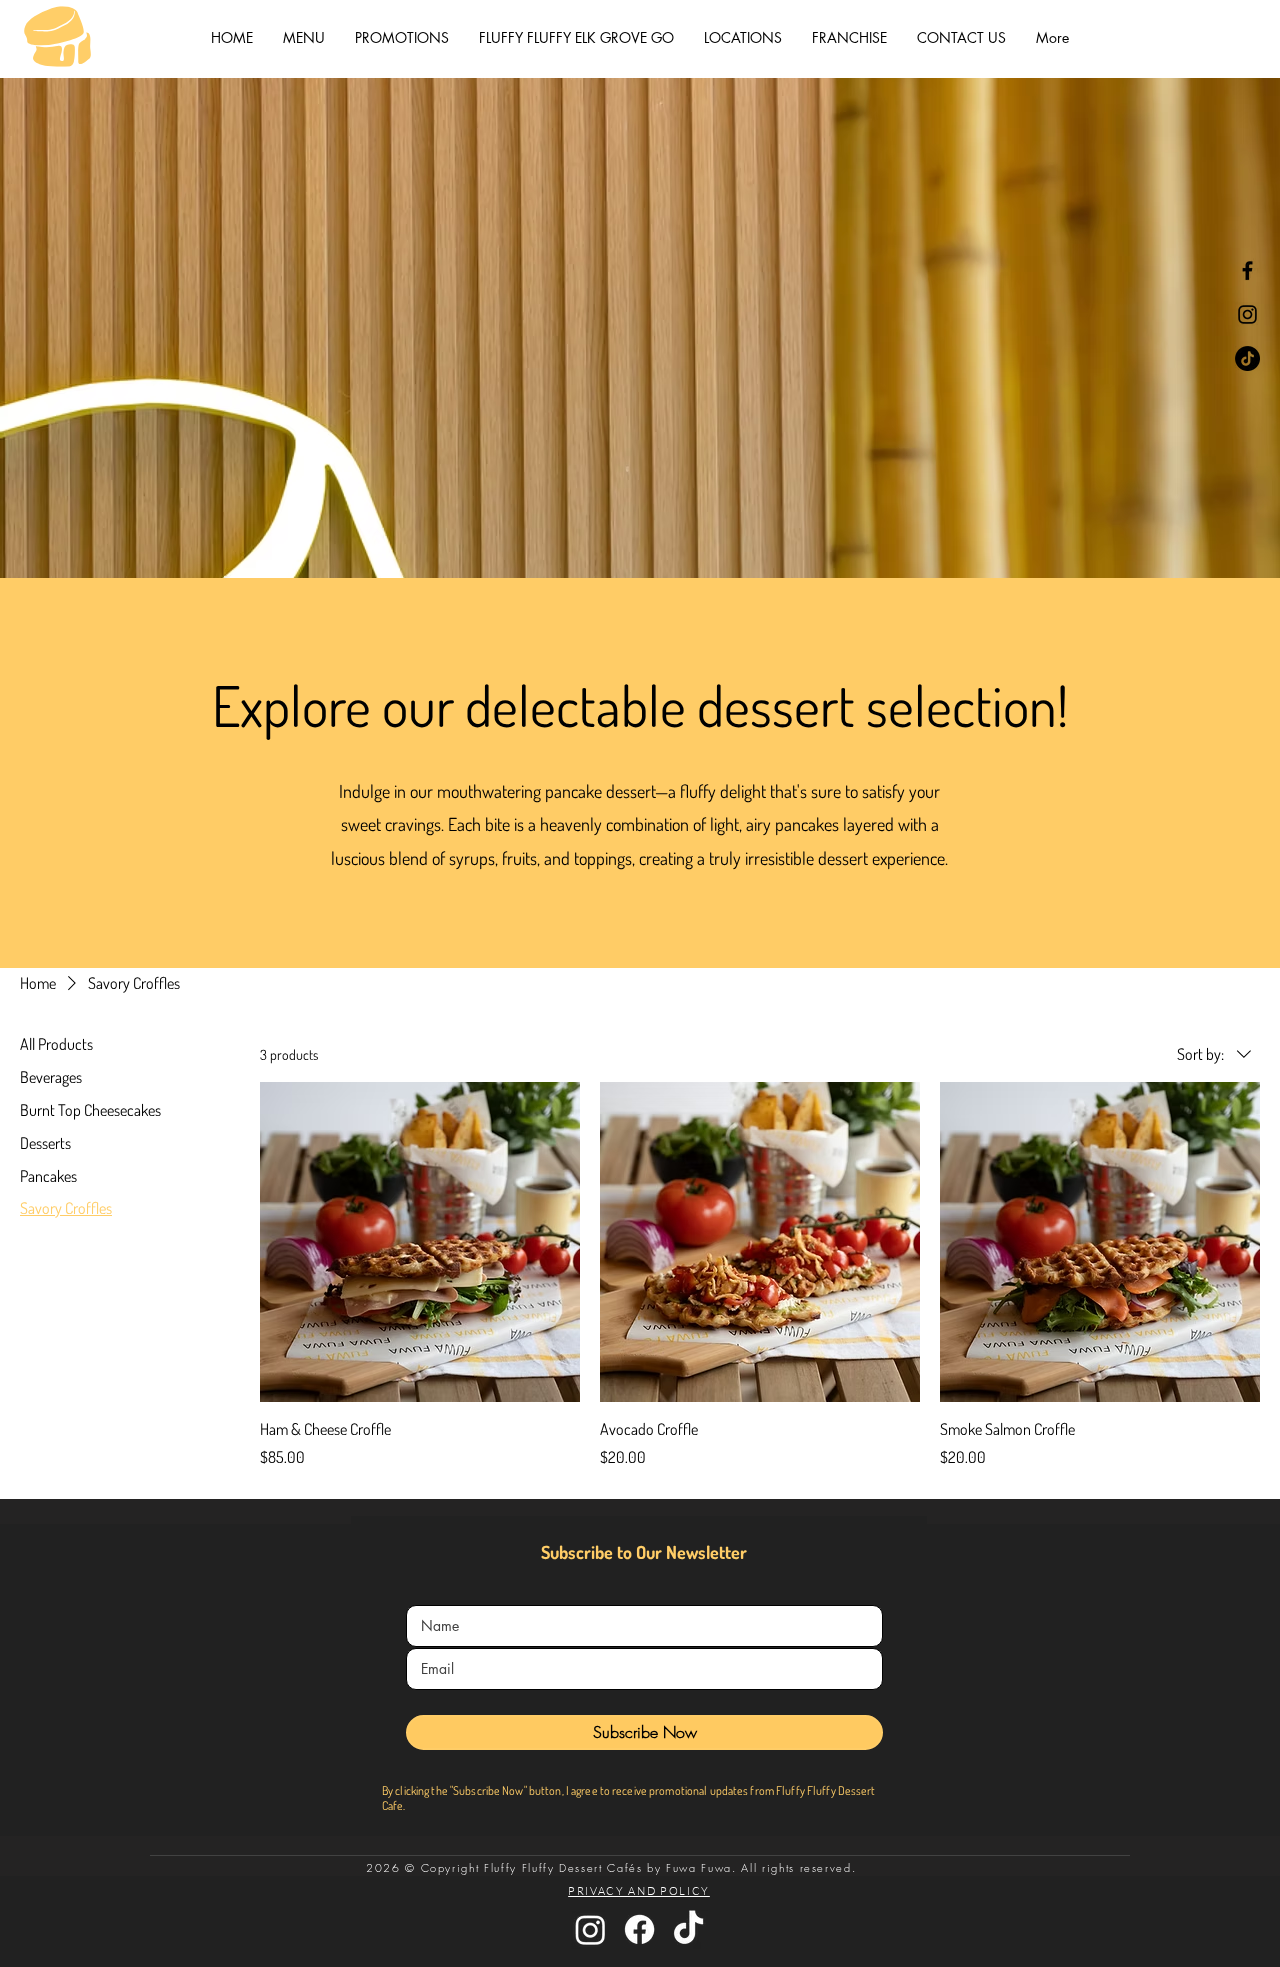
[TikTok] (1247, 358)
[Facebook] (1247, 270)
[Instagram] (1247, 314)
